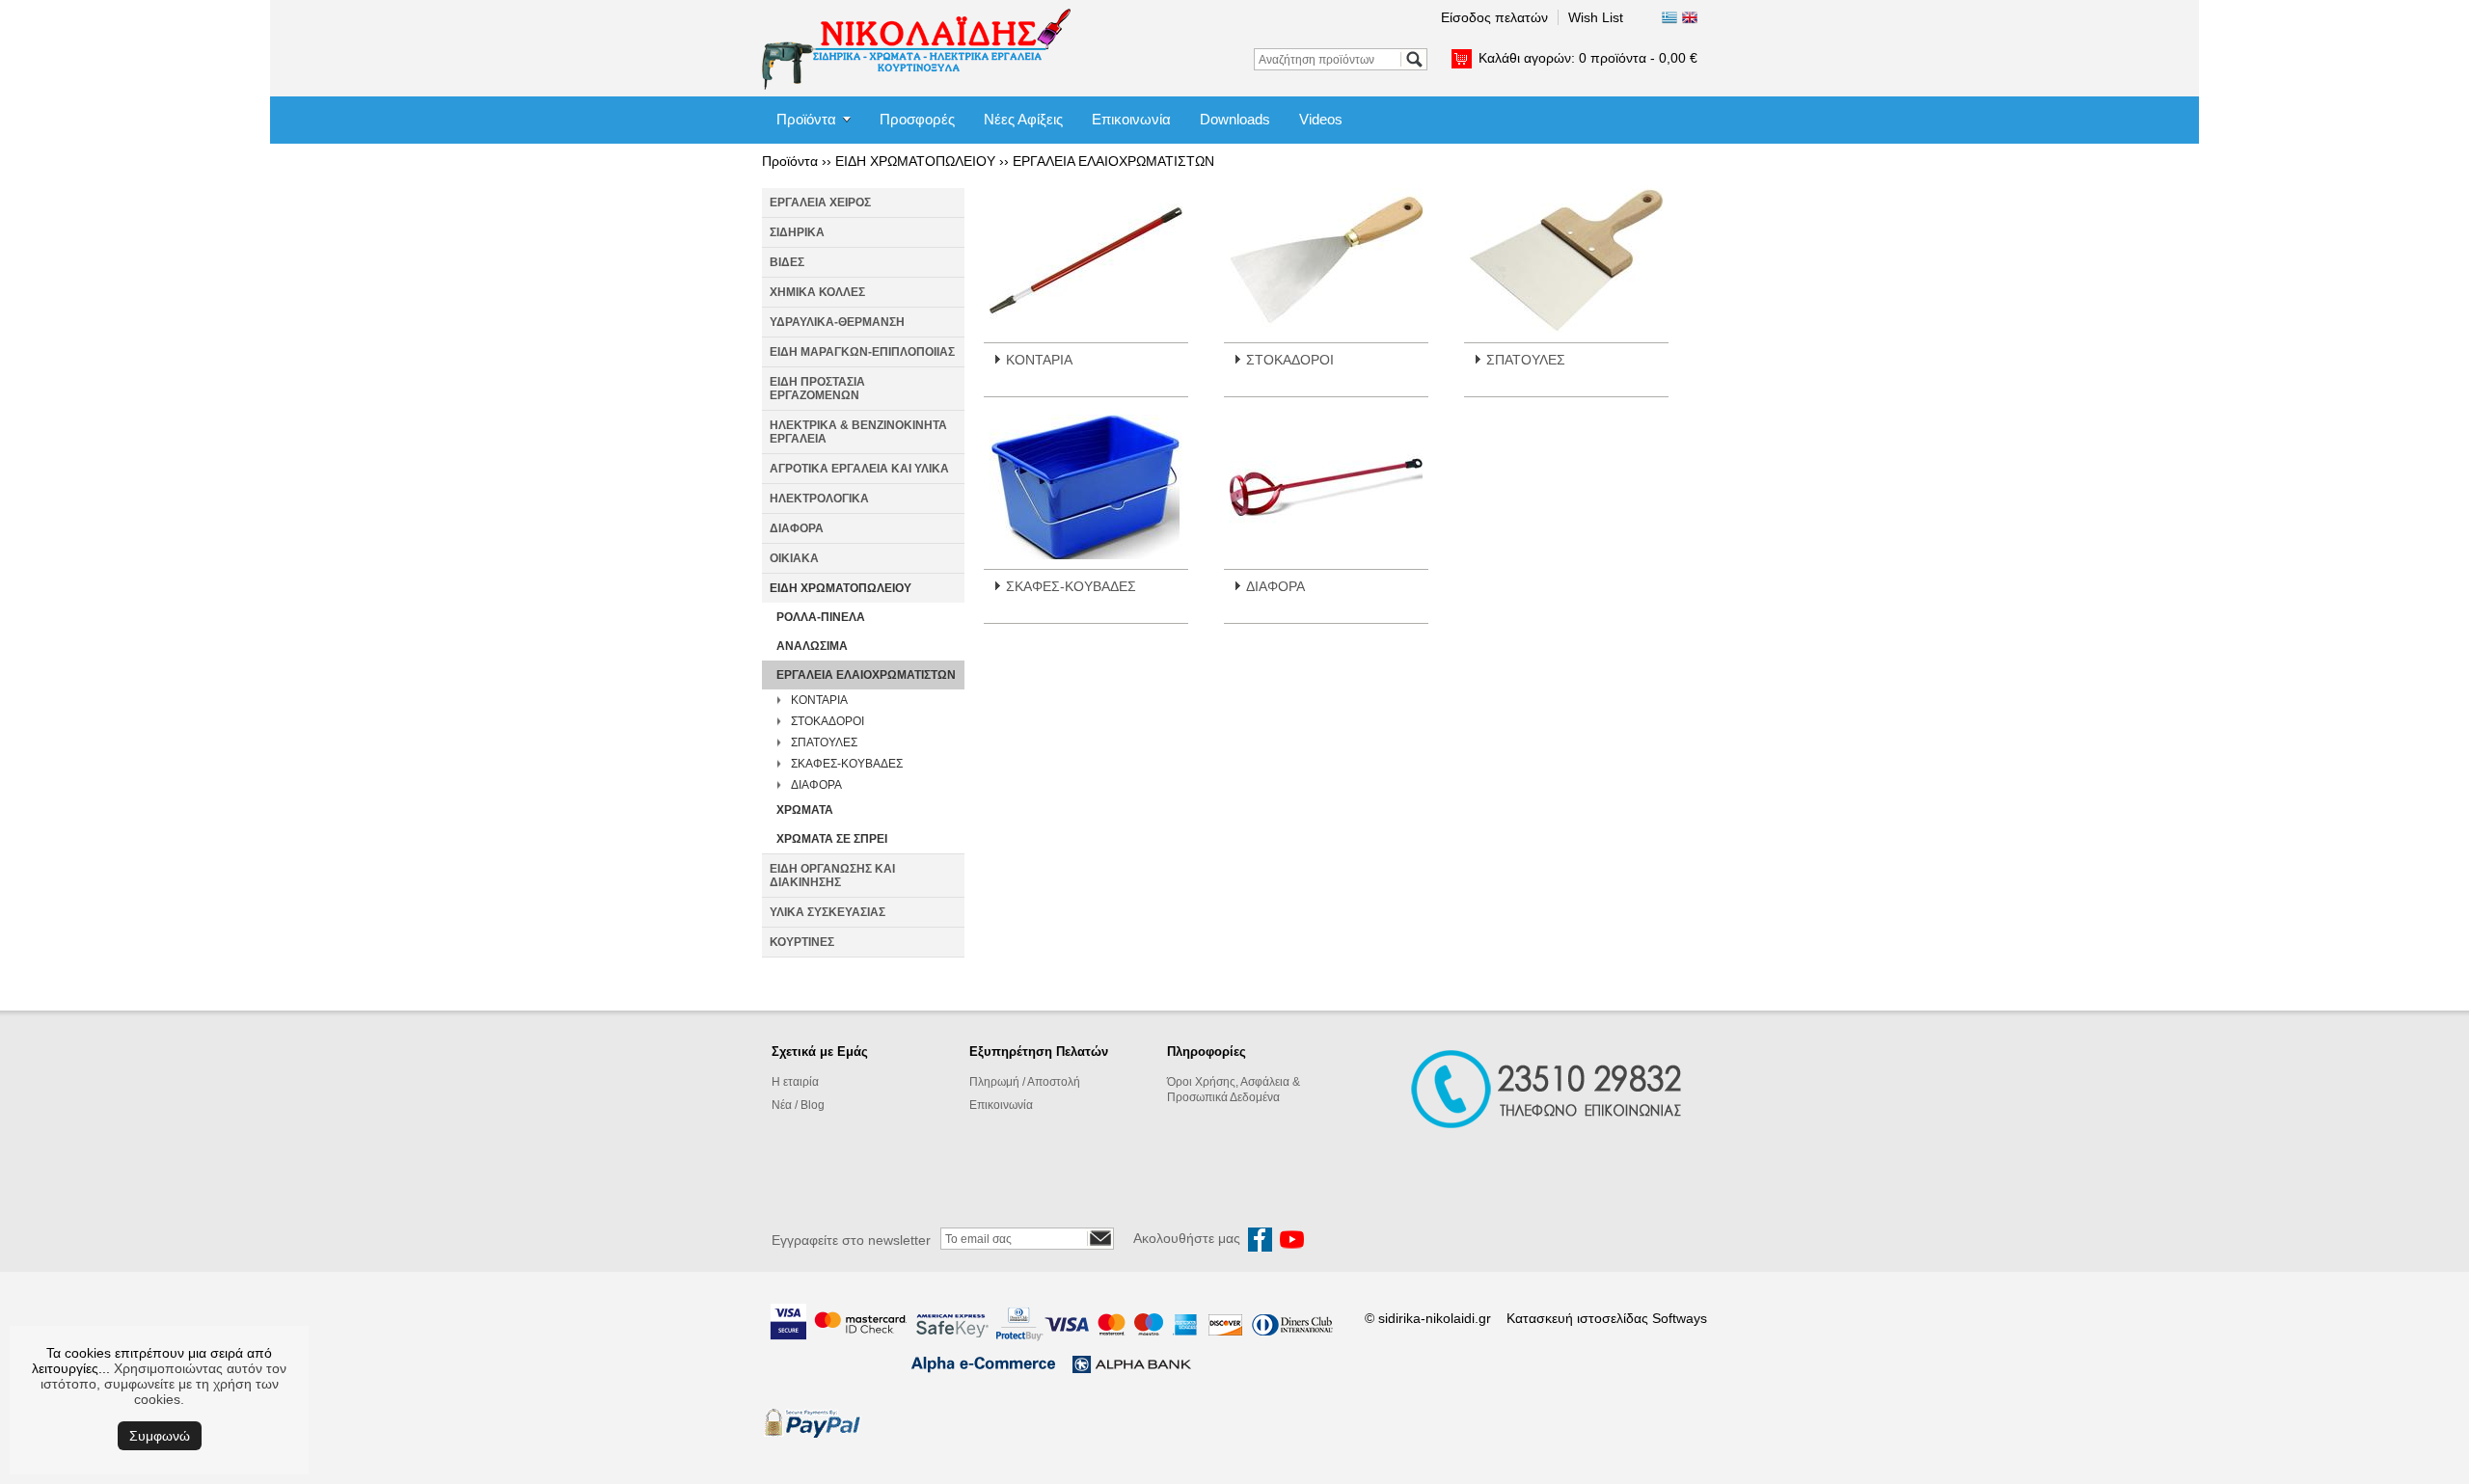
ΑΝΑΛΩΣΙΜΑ (812, 646)
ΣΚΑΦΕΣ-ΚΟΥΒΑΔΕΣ (847, 764)
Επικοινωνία (1131, 119)
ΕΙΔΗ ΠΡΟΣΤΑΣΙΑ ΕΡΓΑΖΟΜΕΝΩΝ (817, 389)
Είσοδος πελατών (1494, 17)
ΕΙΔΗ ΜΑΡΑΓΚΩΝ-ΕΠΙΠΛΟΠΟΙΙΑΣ (862, 352)
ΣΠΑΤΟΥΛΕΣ (824, 742)
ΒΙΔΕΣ (787, 262)
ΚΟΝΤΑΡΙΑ (819, 700)
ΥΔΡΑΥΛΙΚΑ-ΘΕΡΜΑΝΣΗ (837, 322)
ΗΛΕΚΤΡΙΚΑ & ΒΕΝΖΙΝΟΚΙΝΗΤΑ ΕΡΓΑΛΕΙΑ (858, 432)
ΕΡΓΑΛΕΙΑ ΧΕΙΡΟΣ (820, 202)
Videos (1321, 119)
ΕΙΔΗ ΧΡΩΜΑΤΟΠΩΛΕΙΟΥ (915, 161)
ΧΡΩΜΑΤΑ (805, 810)
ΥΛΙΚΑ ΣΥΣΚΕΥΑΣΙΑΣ (828, 912)
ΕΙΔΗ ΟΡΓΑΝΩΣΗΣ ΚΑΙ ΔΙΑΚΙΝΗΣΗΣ (832, 876)
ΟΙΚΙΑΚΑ (794, 558)
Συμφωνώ (160, 1436)
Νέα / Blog (798, 1105)
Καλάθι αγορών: (1588, 58)
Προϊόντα (806, 119)
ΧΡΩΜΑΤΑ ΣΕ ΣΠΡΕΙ (832, 839)
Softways (1680, 1318)
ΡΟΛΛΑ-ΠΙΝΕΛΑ (821, 617)
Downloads (1235, 119)
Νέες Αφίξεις (1023, 119)
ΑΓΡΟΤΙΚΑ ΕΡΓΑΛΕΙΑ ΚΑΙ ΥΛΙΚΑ (859, 469)
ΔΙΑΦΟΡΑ (797, 528)
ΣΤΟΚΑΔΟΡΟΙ (828, 721)
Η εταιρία (795, 1082)
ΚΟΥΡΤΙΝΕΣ (802, 942)
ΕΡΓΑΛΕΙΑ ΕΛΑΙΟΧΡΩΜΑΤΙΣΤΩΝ (1113, 161)
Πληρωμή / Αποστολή (1025, 1082)
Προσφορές (917, 119)
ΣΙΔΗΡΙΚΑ (797, 232)
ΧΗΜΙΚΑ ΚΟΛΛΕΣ (817, 292)
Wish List (1596, 17)
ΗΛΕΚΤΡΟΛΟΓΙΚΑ (819, 499)
